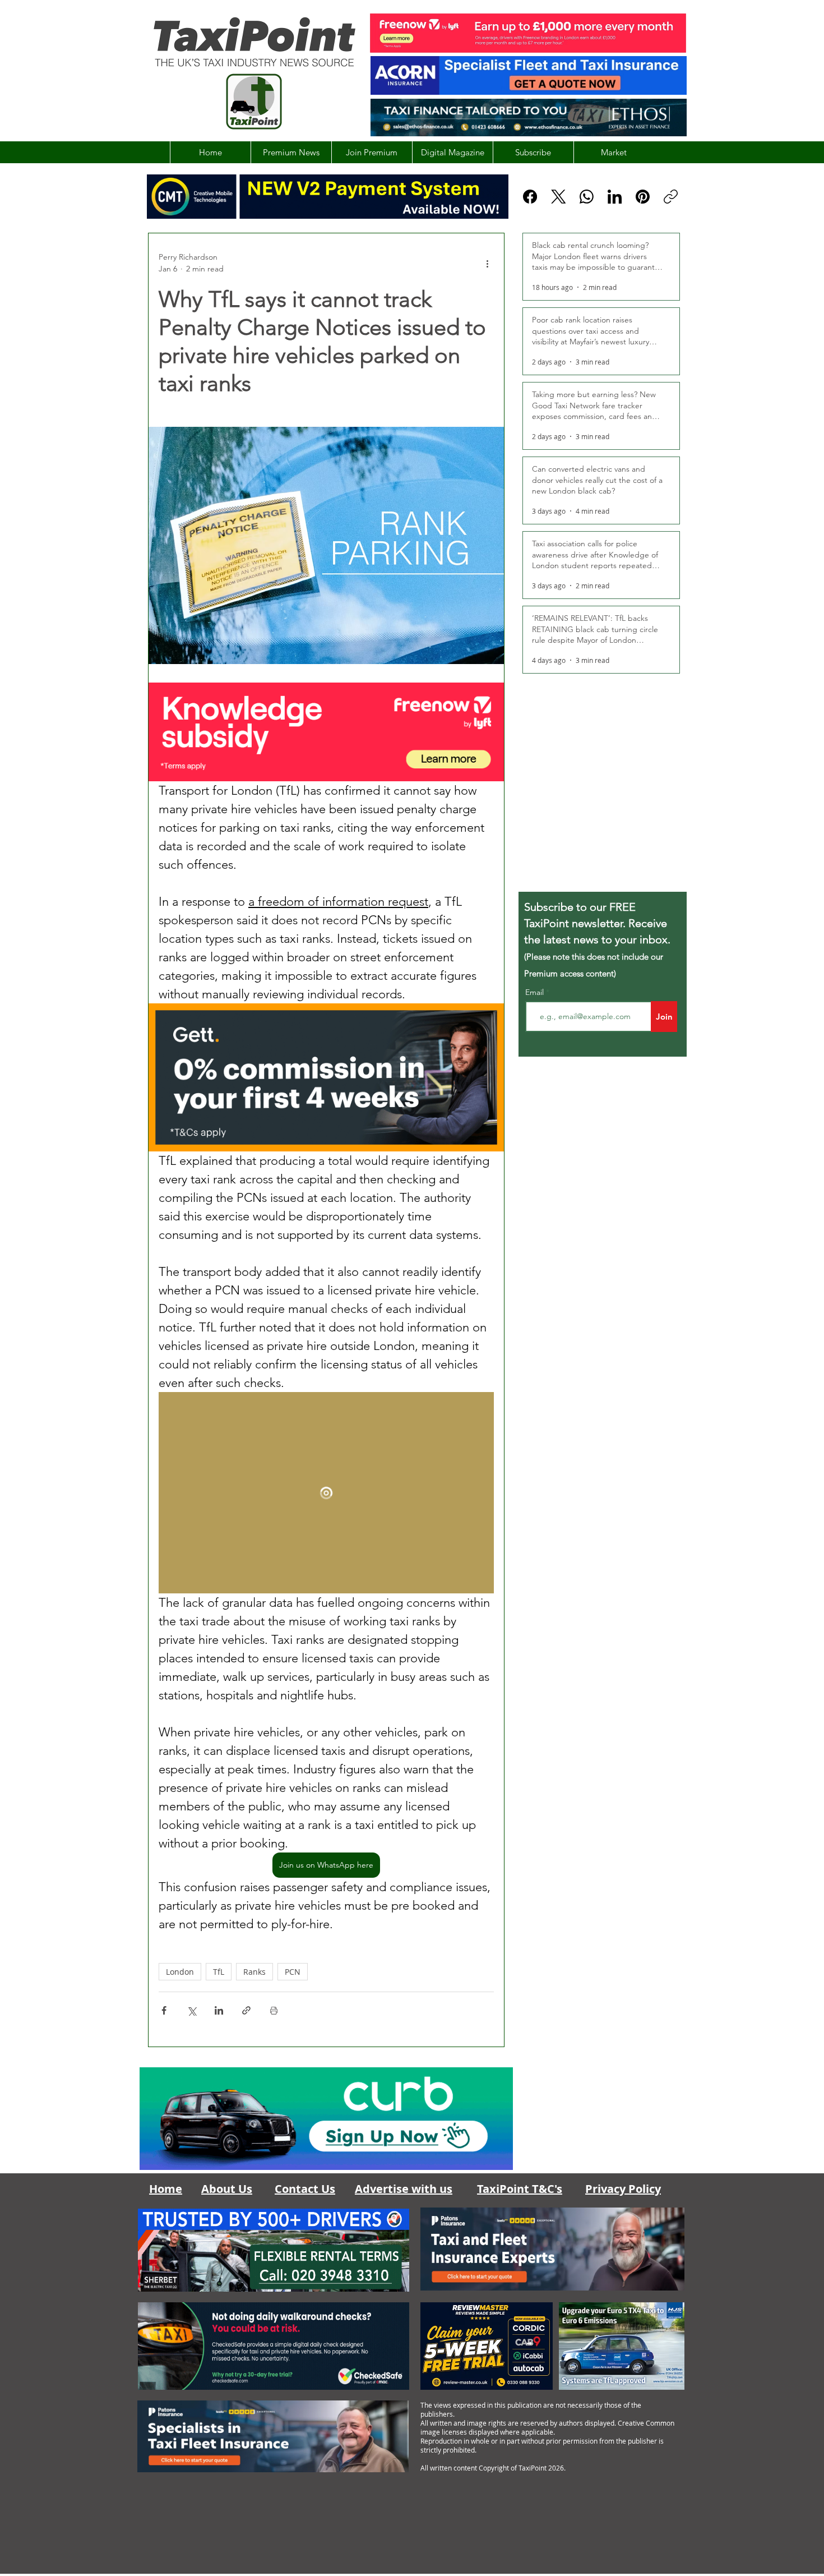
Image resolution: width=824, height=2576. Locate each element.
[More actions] (487, 263)
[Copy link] (671, 197)
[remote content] (326, 1493)
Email (536, 992)
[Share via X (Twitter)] (191, 2010)
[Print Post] (274, 2010)
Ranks (254, 1972)
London (180, 1972)
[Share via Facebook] (164, 2010)
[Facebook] (530, 197)
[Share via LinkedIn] (219, 2010)
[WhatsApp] (587, 197)
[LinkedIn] (615, 197)
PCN (293, 1972)
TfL (219, 1972)
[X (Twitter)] (559, 197)
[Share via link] (246, 2010)
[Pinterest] (643, 197)
